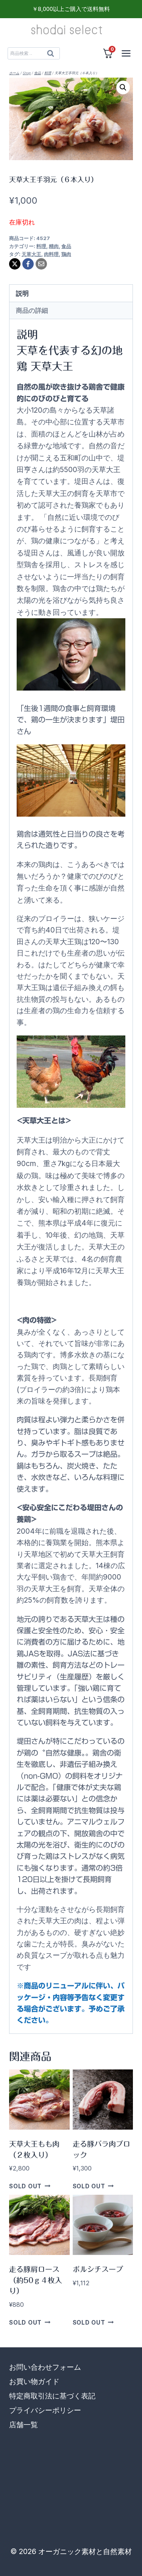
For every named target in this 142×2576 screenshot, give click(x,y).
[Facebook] (28, 264)
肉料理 (51, 254)
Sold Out (25, 2186)
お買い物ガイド (34, 2382)
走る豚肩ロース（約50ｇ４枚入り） (36, 2280)
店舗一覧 (23, 2425)
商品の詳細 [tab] (32, 310)
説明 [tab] (22, 293)
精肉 (54, 246)
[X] (15, 264)
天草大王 (31, 254)
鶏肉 (66, 254)
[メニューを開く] (126, 53)
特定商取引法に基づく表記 (52, 2396)
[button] (123, 87)
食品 (66, 246)
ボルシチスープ (98, 2269)
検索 (51, 55)
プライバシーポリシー (45, 2410)
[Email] (41, 264)
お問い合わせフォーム (45, 2367)
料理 (41, 246)
